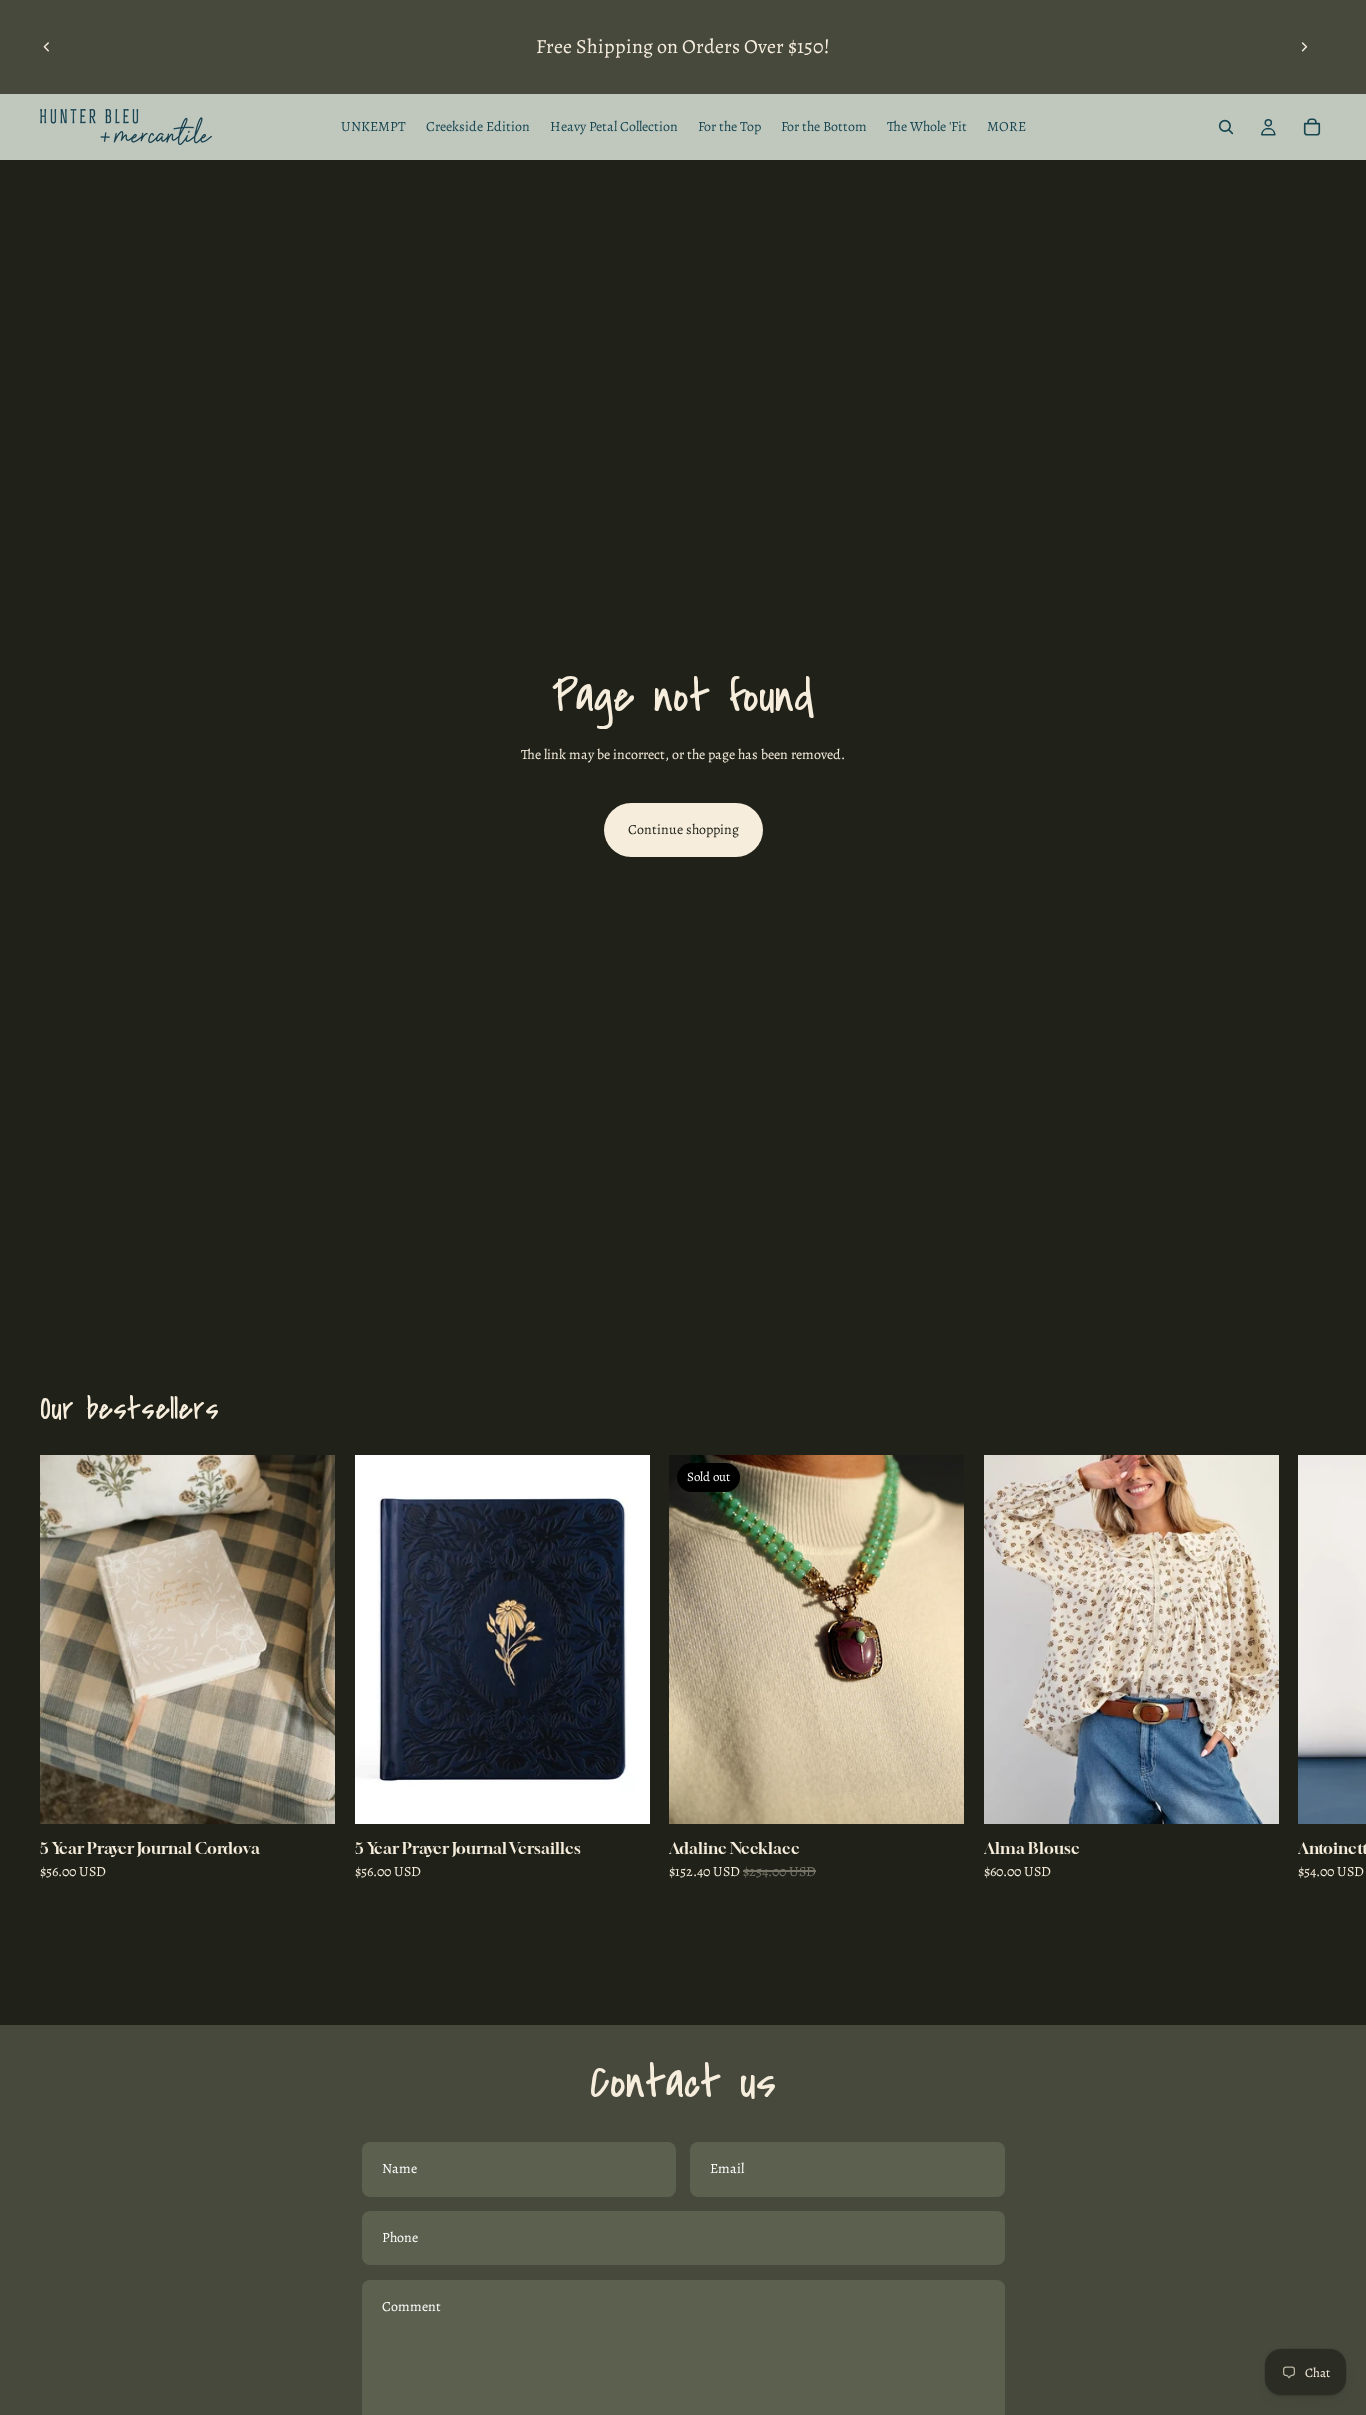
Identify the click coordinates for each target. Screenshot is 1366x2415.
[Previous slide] (47, 47)
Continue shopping (683, 829)
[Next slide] (1304, 47)
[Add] (304, 1793)
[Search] (1226, 127)
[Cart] (1312, 127)
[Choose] (1247, 1793)
